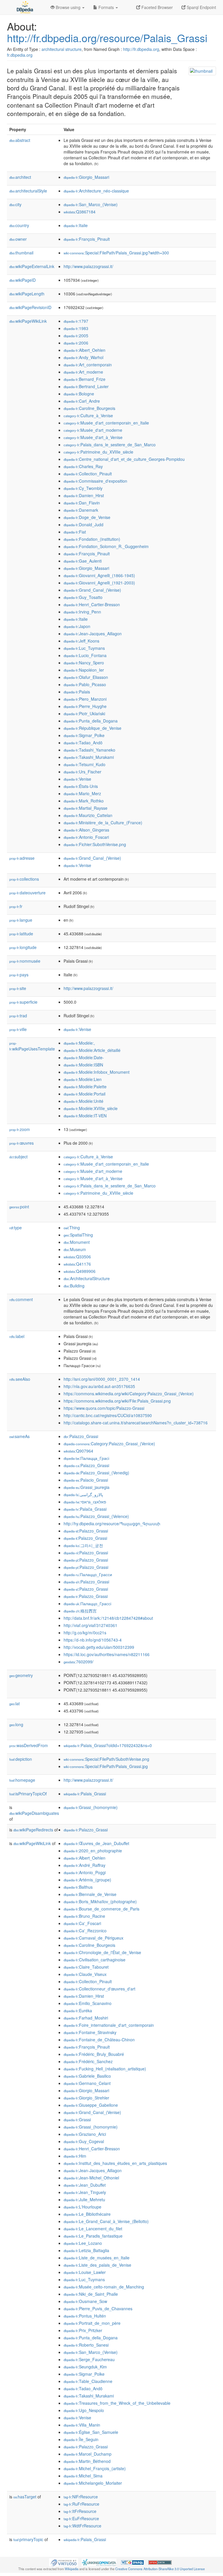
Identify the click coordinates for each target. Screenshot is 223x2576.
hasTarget (25, 2497)
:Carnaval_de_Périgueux (93, 1938)
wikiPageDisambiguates (34, 1813)
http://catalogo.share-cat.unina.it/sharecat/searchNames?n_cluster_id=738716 (136, 1423)
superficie (23, 1002)
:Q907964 (78, 1451)
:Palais (77, 692)
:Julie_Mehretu (84, 2199)
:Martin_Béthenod (87, 2461)
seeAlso (20, 1379)
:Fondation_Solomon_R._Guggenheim (106, 546)
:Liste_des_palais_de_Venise (97, 2265)
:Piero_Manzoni (85, 699)
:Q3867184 (80, 212)
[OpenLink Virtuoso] (64, 2562)
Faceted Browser (157, 7)
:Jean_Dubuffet (85, 2185)
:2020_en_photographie (93, 1851)
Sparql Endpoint (201, 7)
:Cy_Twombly (83, 488)
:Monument (77, 1242)
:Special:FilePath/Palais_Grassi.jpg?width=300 (116, 253)
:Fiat (75, 532)
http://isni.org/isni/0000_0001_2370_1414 (102, 1379)
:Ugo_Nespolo (84, 2410)
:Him (75, 2156)
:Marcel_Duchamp (88, 2454)
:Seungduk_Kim (85, 2367)
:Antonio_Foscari (86, 837)
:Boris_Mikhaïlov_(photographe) (100, 1901)
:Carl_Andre (82, 401)
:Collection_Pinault (88, 474)
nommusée (25, 961)
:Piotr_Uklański (84, 713)
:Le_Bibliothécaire (87, 2214)
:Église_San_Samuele (91, 2432)
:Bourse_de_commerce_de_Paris (101, 1909)
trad (18, 1016)
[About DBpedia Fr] (24, 7)
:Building (74, 1286)
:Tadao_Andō (83, 743)
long (16, 1724)
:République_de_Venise (92, 728)
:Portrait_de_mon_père (92, 2323)
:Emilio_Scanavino (88, 2003)
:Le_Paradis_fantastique (93, 2236)
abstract (20, 140)
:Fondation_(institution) (92, 539)
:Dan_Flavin (82, 503)
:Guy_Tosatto (83, 597)
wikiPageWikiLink (28, 321)
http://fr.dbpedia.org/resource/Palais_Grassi (107, 38)
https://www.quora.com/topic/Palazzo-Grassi (104, 1408)
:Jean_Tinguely (85, 2192)
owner (18, 239)
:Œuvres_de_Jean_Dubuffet (96, 1843)
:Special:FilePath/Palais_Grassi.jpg (106, 1766)
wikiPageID (23, 280)
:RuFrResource (81, 2504)
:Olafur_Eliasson (86, 677)
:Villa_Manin (82, 2425)
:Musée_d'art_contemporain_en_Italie (106, 423)
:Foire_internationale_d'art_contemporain (109, 2025)
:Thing (72, 1228)
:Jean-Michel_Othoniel (91, 2178)
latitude (21, 934)
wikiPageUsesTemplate (32, 1046)
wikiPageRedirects (33, 1830)
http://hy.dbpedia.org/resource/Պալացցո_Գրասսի (112, 1524)
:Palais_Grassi (85, 1794)
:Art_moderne (83, 372)
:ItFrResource (80, 2511)
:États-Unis (81, 786)
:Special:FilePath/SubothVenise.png (106, 1759)
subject (18, 1157)
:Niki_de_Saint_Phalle (91, 2294)
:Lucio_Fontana (85, 655)
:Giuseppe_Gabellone (91, 2105)
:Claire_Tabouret (86, 1967)
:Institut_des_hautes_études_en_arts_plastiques (115, 2163)
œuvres (21, 1143)
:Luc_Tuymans (84, 648)
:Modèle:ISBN (83, 1065)
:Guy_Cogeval (84, 2141)
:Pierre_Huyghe (85, 706)
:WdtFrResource (82, 2526)
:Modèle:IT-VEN (85, 1116)
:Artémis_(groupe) (87, 1880)
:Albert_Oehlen (84, 350)
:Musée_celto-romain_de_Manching (104, 2287)
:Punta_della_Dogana (91, 721)
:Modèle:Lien (83, 1079)
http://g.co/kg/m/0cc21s (85, 1633)
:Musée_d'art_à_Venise (93, 437)
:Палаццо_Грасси (88, 1574)
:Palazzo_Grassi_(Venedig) (96, 1473)
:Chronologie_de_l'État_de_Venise (102, 1952)
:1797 (76, 321)
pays (19, 975)
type (16, 1228)
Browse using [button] (68, 7)
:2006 (76, 343)
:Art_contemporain (88, 365)
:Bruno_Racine (84, 1916)
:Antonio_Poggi (85, 1872)
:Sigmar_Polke (84, 735)
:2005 (76, 336)
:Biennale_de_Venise (90, 1894)
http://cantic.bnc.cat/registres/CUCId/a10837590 (108, 1415)
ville (18, 1029)
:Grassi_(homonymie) (91, 1807)
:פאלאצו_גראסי (85, 1502)
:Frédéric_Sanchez (88, 2061)
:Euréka (78, 2011)
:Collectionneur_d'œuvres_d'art (99, 1989)
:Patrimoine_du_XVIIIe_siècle (98, 452)
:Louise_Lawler (85, 2272)
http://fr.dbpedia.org (141, 49)
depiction (21, 1759)
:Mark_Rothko (84, 801)
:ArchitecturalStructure (87, 1278)
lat (15, 1703)
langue (21, 920)
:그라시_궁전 (83, 1545)
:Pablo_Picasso (85, 684)
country (19, 225)
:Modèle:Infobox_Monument (97, 1072)
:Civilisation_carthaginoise (95, 1960)
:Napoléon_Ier (84, 670)
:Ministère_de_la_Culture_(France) (103, 823)
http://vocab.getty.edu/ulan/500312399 (99, 1647)
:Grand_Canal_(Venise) (92, 590)
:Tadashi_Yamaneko (89, 750)
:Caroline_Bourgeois (89, 408)
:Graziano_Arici (85, 2134)
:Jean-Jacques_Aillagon (93, 634)
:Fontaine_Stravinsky (90, 2032)
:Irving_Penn (82, 612)
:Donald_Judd (83, 525)
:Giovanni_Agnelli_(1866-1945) (99, 575)
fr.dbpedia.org (20, 55)
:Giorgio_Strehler (86, 2098)
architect (20, 177)
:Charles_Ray (83, 466)
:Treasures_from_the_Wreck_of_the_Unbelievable (117, 2403)
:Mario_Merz (82, 793)
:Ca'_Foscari (82, 1923)
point (19, 1207)
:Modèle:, (79, 1043)
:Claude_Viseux (85, 1974)
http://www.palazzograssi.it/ (88, 266)
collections (24, 879)
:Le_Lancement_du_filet (93, 2229)
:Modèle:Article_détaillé (92, 1050)
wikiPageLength (27, 294)
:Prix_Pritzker (83, 2330)
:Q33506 (77, 1257)
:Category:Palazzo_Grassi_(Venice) (109, 1444)
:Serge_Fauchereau (89, 2359)
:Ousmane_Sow (85, 2301)
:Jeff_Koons (81, 641)
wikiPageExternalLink (32, 266)
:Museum (75, 1249)
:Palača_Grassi (85, 1509)
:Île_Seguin (81, 2439)
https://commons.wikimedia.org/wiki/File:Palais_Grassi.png (117, 1401)
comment (21, 1299)
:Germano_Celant (87, 2083)
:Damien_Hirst (84, 495)
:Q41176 (77, 1264)
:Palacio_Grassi (86, 1480)
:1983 (76, 328)
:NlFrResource (81, 2497)
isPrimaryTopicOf (28, 1794)
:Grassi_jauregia (87, 1487)
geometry (21, 1675)
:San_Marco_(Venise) (91, 204)
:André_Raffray (84, 1865)
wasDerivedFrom (29, 1745)
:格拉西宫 (80, 1611)
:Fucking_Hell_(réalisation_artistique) (105, 2069)
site (18, 988)
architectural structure (62, 49)
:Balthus (78, 1887)
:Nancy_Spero (84, 663)
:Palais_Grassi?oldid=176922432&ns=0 (108, 1745)
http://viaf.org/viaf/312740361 (90, 1625)
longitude (23, 947)
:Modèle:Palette (85, 1087)
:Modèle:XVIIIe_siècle (91, 1108)
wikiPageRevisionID (30, 307)
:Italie (76, 225)
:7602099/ (79, 1662)
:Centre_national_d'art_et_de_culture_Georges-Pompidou (124, 459)
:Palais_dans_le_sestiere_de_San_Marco (110, 445)
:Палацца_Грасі (86, 1458)
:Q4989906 (80, 1271)
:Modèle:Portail (84, 1094)
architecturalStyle (28, 191)
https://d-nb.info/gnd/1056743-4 (93, 1640)
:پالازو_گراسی (83, 1494)
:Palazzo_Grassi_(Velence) (96, 1516)
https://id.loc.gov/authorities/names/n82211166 (107, 1654)
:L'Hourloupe (82, 2207)
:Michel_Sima (83, 2476)
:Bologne (79, 394)
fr (16, 906)
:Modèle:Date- (84, 1057)
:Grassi (77, 2120)
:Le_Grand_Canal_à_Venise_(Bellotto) (106, 2221)
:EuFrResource (81, 2518)
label (17, 1336)
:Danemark (81, 510)
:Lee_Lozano (83, 2243)
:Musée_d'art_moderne (93, 430)
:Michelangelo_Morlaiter (93, 2483)
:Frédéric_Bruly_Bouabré (94, 2054)
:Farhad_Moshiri (86, 2018)
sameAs (19, 1436)
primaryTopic (28, 2539)
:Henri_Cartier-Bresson (92, 604)
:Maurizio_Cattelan (88, 815)
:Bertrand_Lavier (86, 386)
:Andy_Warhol (83, 357)
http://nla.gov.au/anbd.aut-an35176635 (99, 1386)
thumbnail (21, 253)
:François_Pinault (87, 239)
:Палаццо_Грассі (87, 1603)
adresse (22, 858)
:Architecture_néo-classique (96, 191)
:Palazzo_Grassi (81, 1436)
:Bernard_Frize (84, 379)
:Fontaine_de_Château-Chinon (99, 2040)
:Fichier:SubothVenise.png (95, 844)
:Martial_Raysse (86, 808)
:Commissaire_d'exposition (95, 481)
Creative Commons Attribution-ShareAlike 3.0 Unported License (160, 2569)
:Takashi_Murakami (89, 757)
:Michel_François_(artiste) (95, 2468)
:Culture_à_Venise (88, 415)
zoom (20, 1129)
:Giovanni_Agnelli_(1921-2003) (99, 583)
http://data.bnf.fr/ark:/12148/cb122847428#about (108, 1618)
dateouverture (27, 893)
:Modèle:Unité (83, 1101)
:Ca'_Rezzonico (85, 1931)
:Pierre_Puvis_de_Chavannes (98, 2309)
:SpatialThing (78, 1235)
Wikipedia (72, 2569)
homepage (22, 1780)
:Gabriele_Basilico (87, 2076)
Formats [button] (106, 7)
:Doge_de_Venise (87, 517)
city (15, 204)
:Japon (77, 626)
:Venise (77, 779)
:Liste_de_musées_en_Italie (97, 2258)
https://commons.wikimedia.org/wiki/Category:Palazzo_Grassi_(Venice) (129, 1394)
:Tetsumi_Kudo (84, 764)
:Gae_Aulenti (83, 561)
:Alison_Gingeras (86, 830)
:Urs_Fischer (82, 772)
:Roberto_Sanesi (86, 2345)
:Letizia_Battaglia (86, 2250)
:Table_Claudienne (88, 2381)
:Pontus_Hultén (85, 2316)
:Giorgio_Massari (86, 177)
